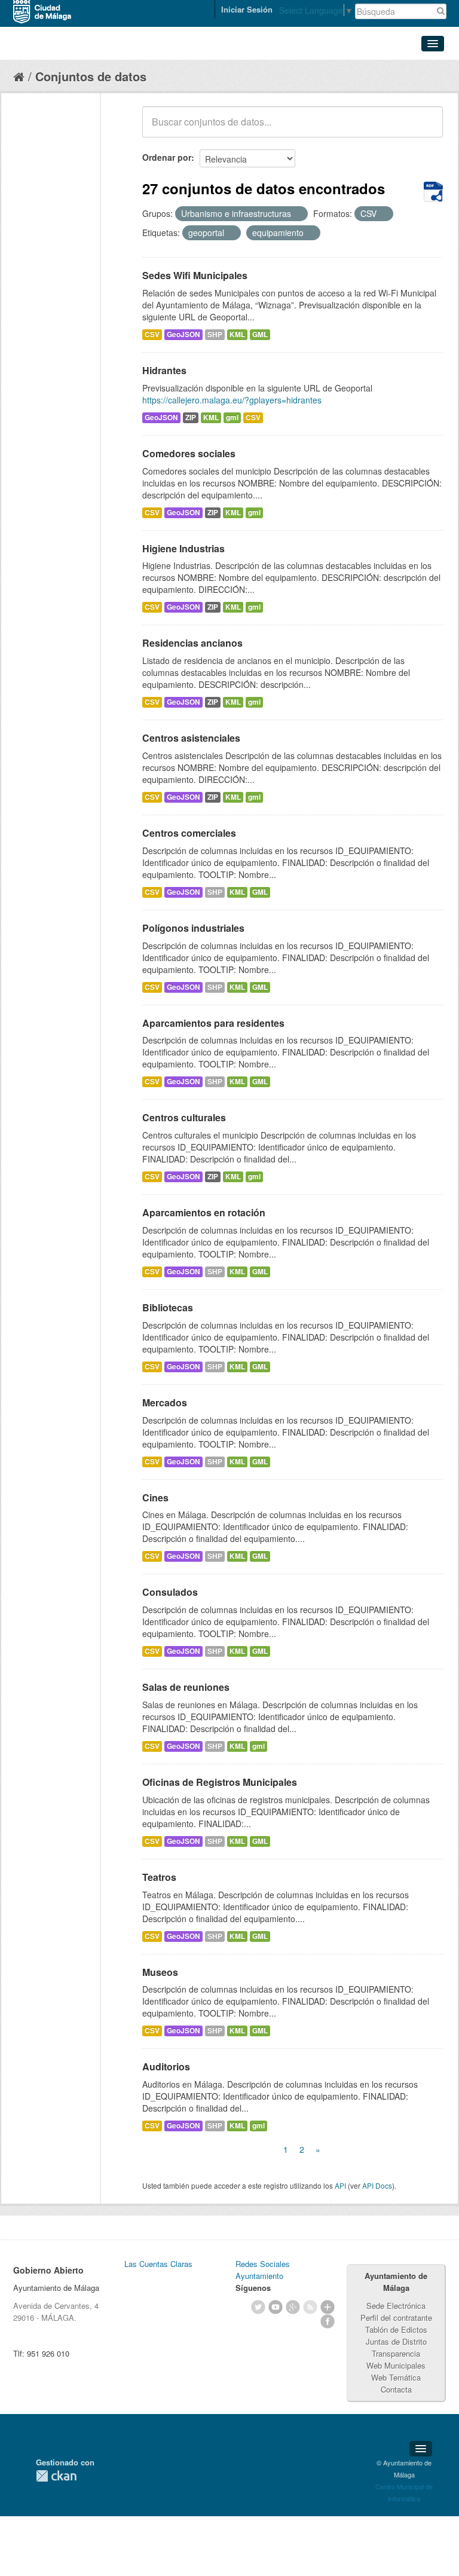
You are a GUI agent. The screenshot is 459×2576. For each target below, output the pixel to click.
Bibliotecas (168, 1307)
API (340, 2185)
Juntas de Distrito (396, 2341)
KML (237, 334)
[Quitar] (298, 214)
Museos (160, 1972)
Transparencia (396, 2353)
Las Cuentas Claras (158, 2264)
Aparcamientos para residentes (213, 1023)
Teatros (159, 1877)
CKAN (56, 2476)
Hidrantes (164, 370)
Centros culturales (184, 1117)
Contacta (396, 2389)
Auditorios (166, 2066)
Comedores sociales (189, 453)
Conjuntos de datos (91, 76)
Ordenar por (167, 157)
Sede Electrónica (396, 2306)
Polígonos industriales (193, 928)
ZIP (191, 417)
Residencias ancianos (192, 643)
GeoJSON (183, 334)
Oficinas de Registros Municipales (220, 1782)
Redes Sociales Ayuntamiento (263, 2270)
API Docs (377, 2185)
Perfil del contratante (396, 2318)
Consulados (170, 1592)
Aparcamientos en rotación (204, 1212)
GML (260, 334)
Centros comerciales (189, 833)
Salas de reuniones (186, 1687)
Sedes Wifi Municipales (195, 275)
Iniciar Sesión (247, 9)
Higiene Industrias (183, 548)
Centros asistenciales (191, 738)
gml (232, 417)
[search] (426, 129)
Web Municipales (396, 2365)
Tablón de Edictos (396, 2329)
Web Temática (396, 2377)
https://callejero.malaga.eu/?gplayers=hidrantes (232, 400)
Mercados (165, 1402)
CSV (152, 334)
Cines (155, 1497)
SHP (215, 334)
